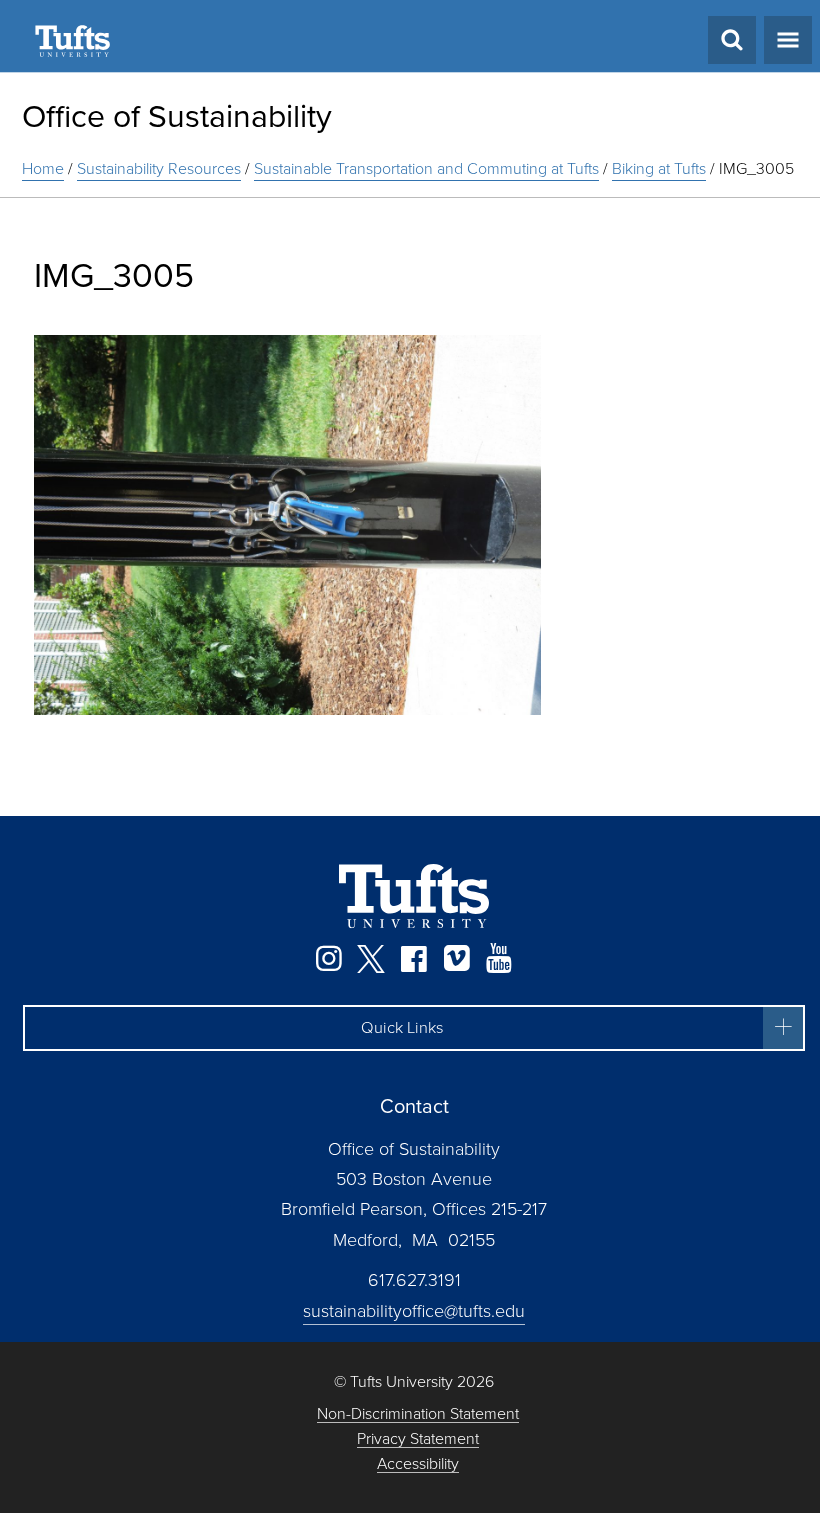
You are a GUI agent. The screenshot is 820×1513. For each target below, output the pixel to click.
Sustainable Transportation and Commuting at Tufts (426, 168)
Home (43, 168)
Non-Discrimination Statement (418, 1414)
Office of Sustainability (177, 116)
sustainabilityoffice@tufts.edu (414, 1311)
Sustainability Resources (159, 168)
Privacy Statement (418, 1439)
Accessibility (418, 1464)
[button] (414, 1028)
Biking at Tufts (659, 168)
